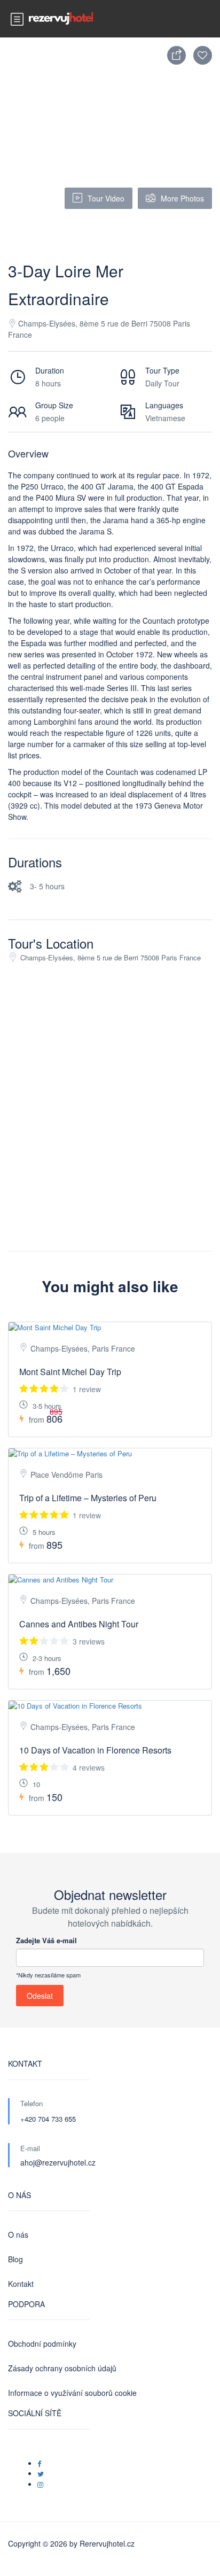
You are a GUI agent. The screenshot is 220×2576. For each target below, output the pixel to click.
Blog (15, 2259)
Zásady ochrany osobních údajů (62, 2368)
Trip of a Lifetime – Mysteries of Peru (88, 1498)
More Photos (182, 198)
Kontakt (21, 2284)
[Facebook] (39, 2464)
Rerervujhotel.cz (107, 2543)
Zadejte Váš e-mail (46, 1940)
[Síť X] (41, 2474)
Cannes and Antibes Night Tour (79, 1624)
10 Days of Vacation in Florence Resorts (95, 1750)
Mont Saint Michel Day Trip (70, 1372)
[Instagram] (40, 2484)
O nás (18, 2234)
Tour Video (106, 198)
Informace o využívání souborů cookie (72, 2393)
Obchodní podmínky (42, 2344)
